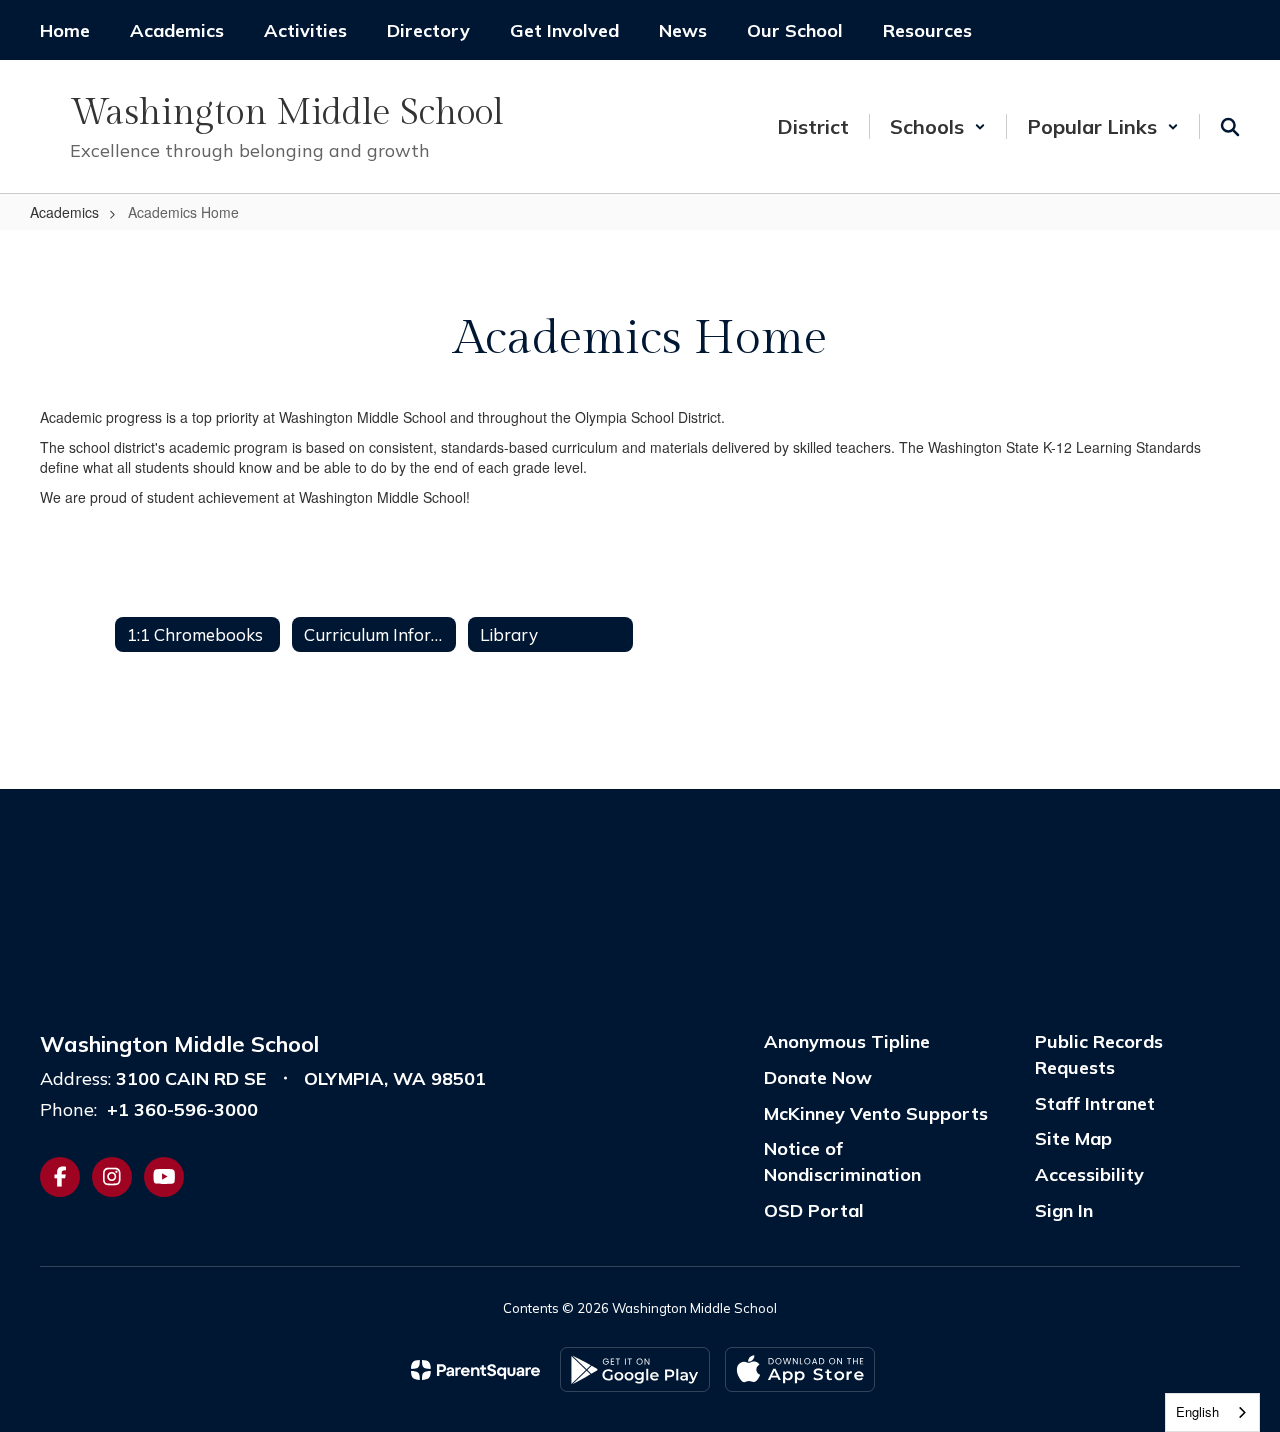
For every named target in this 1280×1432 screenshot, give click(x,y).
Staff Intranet (1095, 1103)
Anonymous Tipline (847, 1041)
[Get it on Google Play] (635, 1369)
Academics (64, 212)
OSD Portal (814, 1210)
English (1197, 1411)
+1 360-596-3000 (182, 1109)
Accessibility (1089, 1174)
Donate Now (818, 1077)
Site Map (1073, 1138)
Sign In (1064, 1210)
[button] (938, 126)
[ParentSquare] (475, 1370)
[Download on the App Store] (800, 1369)
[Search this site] (1230, 127)
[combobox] (1212, 1412)
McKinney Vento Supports (876, 1113)
